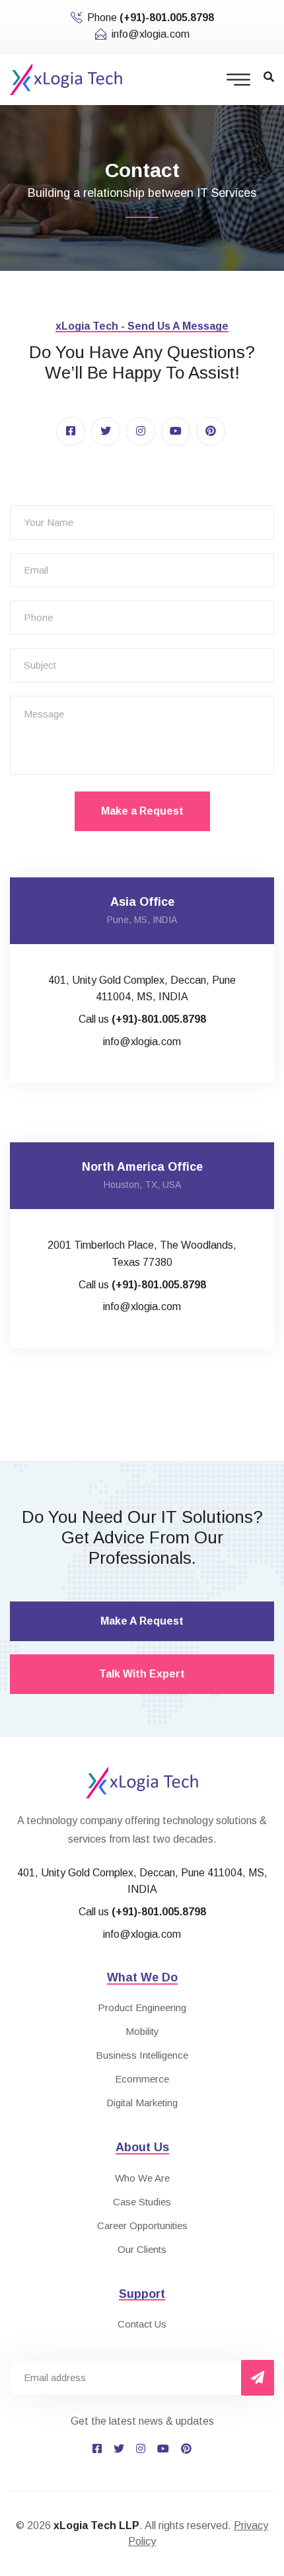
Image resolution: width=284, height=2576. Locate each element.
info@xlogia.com (151, 34)
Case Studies (142, 2202)
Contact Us (142, 2324)
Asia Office (142, 902)
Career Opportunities (142, 2226)
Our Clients (142, 2249)
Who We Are (142, 2178)
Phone (151, 18)
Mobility (142, 2031)
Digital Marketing (142, 2103)
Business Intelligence (142, 2055)
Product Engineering (142, 2007)
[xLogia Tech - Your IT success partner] (66, 78)
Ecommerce (142, 2079)
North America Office (142, 1167)
